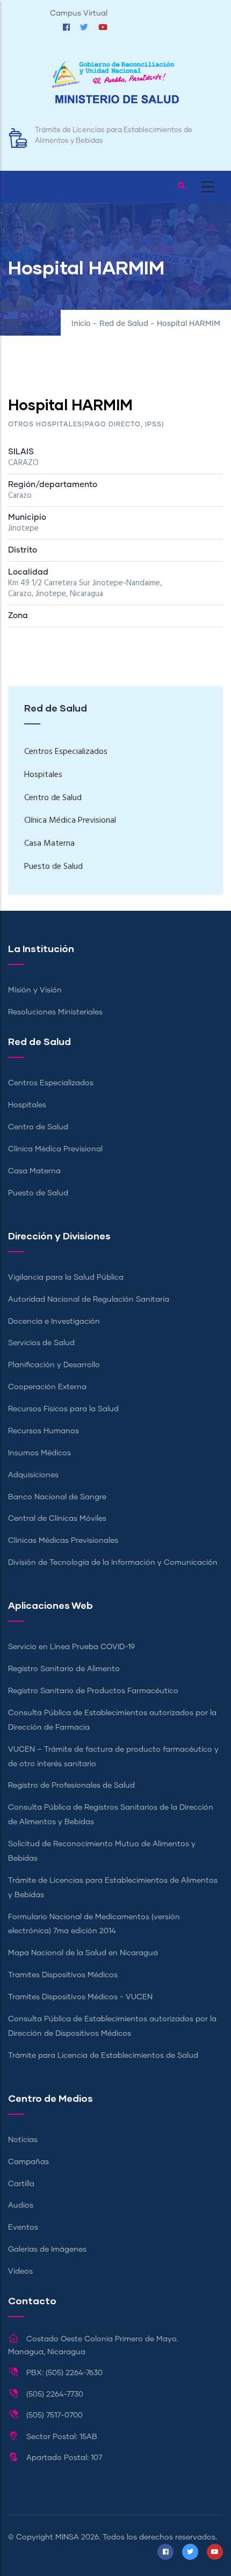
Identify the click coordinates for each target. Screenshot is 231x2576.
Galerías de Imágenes (47, 2250)
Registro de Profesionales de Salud (71, 1786)
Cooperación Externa (47, 1387)
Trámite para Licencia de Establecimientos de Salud (103, 2056)
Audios (21, 2205)
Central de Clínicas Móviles (57, 1519)
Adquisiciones (33, 1475)
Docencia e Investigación (54, 1322)
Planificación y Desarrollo (54, 1365)
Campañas (28, 2162)
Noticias (23, 2140)
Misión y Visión (35, 990)
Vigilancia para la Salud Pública (66, 1278)
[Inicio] (115, 88)
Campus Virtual (79, 13)
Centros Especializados (66, 752)
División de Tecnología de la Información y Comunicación (113, 1563)
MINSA (67, 2537)
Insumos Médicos (39, 1453)
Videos (20, 2272)
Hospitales (43, 775)
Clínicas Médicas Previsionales (63, 1541)
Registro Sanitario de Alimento (64, 1669)
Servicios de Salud (41, 1343)
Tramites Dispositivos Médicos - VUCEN (80, 1997)
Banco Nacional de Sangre (57, 1497)
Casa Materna (49, 844)
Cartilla (21, 2184)
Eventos (23, 2227)
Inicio (81, 324)
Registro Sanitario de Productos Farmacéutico (93, 1691)
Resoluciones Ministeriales (55, 1012)
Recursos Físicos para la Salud (63, 1409)
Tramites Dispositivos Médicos (63, 1975)
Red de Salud (124, 324)
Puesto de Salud (53, 867)
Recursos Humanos (44, 1431)
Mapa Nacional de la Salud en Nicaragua (83, 1953)
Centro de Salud (53, 798)
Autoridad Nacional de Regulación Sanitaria (89, 1300)
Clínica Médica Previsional (70, 821)
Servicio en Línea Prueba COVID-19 (71, 1647)
